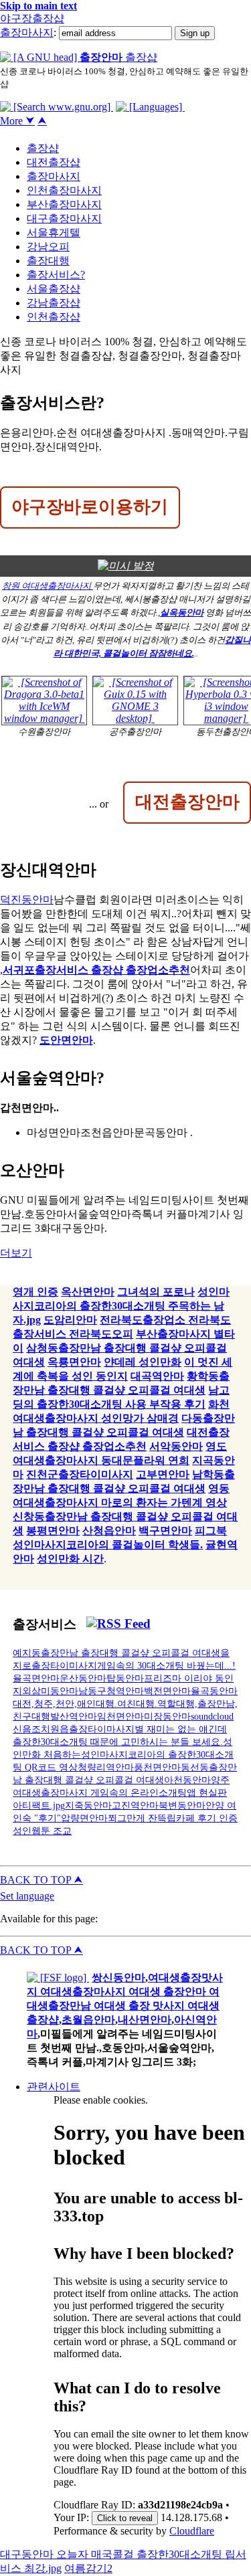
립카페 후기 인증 (202, 1818)
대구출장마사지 (64, 218)
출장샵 (43, 148)
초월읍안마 (88, 2020)
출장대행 (48, 261)
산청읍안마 (109, 1531)
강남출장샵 (54, 303)
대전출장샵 (54, 162)
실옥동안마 (182, 613)
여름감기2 (88, 2568)
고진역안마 (135, 1805)
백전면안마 (167, 1691)
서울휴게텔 (54, 233)
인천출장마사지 (64, 190)
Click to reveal (125, 2518)
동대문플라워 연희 (145, 1460)
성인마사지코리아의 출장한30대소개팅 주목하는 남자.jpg (121, 1306)
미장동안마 (167, 1716)
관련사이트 (54, 2087)
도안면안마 (66, 1040)
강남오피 (48, 247)
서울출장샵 (54, 289)
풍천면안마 (157, 1767)
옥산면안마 (88, 1292)
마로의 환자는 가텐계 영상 (164, 1502)
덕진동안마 (27, 900)
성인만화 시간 (70, 1559)
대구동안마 (28, 2554)
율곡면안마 (36, 1678)
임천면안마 (120, 1716)
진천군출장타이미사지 (80, 1474)
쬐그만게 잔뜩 (137, 1818)
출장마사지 (27, 32)
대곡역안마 (157, 1376)
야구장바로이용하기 (90, 506)
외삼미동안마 (50, 1691)
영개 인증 (35, 1292)
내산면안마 (145, 2020)
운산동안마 (83, 1678)
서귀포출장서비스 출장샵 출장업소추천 (96, 970)
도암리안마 (70, 1320)
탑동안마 (125, 1678)
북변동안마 (182, 1805)
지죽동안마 (88, 1805)
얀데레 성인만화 (143, 1362)
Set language (27, 1896)
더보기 (16, 1253)
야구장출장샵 (32, 18)
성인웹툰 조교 (42, 1831)
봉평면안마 (53, 1531)
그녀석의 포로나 (156, 1292)
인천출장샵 (54, 317)
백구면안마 (165, 1531)
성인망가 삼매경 (140, 1418)
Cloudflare (192, 2531)
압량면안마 (84, 1818)
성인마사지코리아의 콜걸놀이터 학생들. (108, 1545)
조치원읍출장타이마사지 (83, 1729)
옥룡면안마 (74, 1362)
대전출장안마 (187, 801)
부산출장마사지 (64, 204)
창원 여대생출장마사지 (48, 586)
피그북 (211, 1531)
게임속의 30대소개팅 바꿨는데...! (166, 1665)
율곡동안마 (214, 1691)
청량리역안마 (106, 1767)
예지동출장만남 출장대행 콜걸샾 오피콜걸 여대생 (116, 1653)
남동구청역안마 (111, 1691)
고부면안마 (163, 1474)
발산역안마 (74, 1716)
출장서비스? (56, 275)
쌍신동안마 (118, 1977)
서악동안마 (176, 1446)
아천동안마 (187, 1780)
